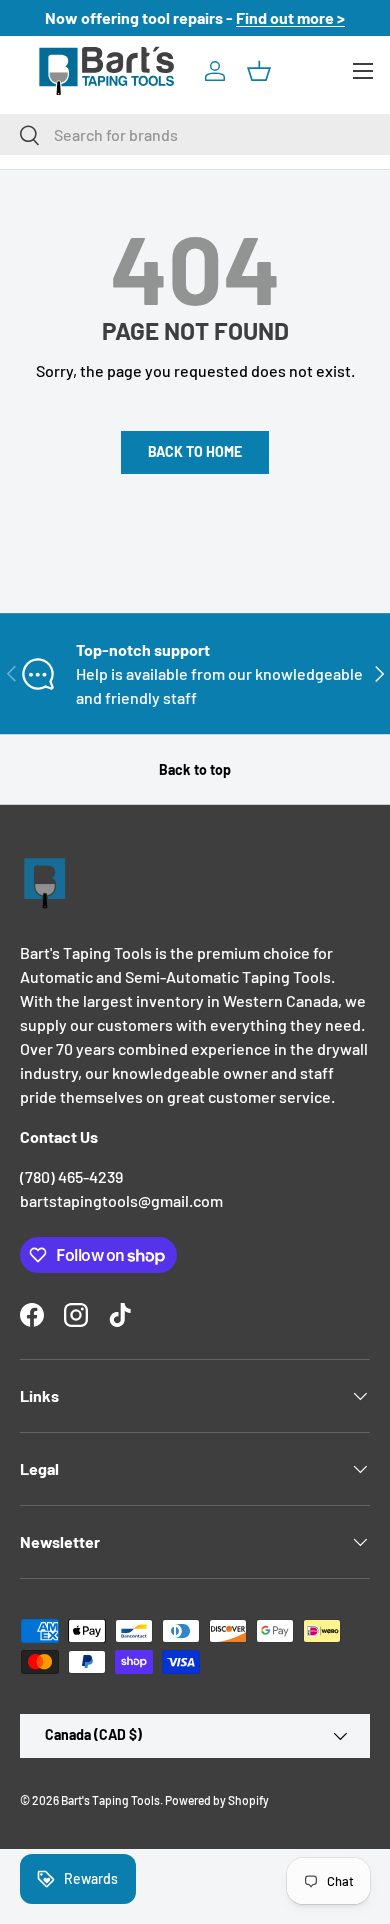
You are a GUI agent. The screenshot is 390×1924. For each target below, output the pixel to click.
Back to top (195, 769)
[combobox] (195, 134)
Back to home (195, 451)
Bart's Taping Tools (110, 1800)
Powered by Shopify (217, 1800)
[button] (259, 71)
